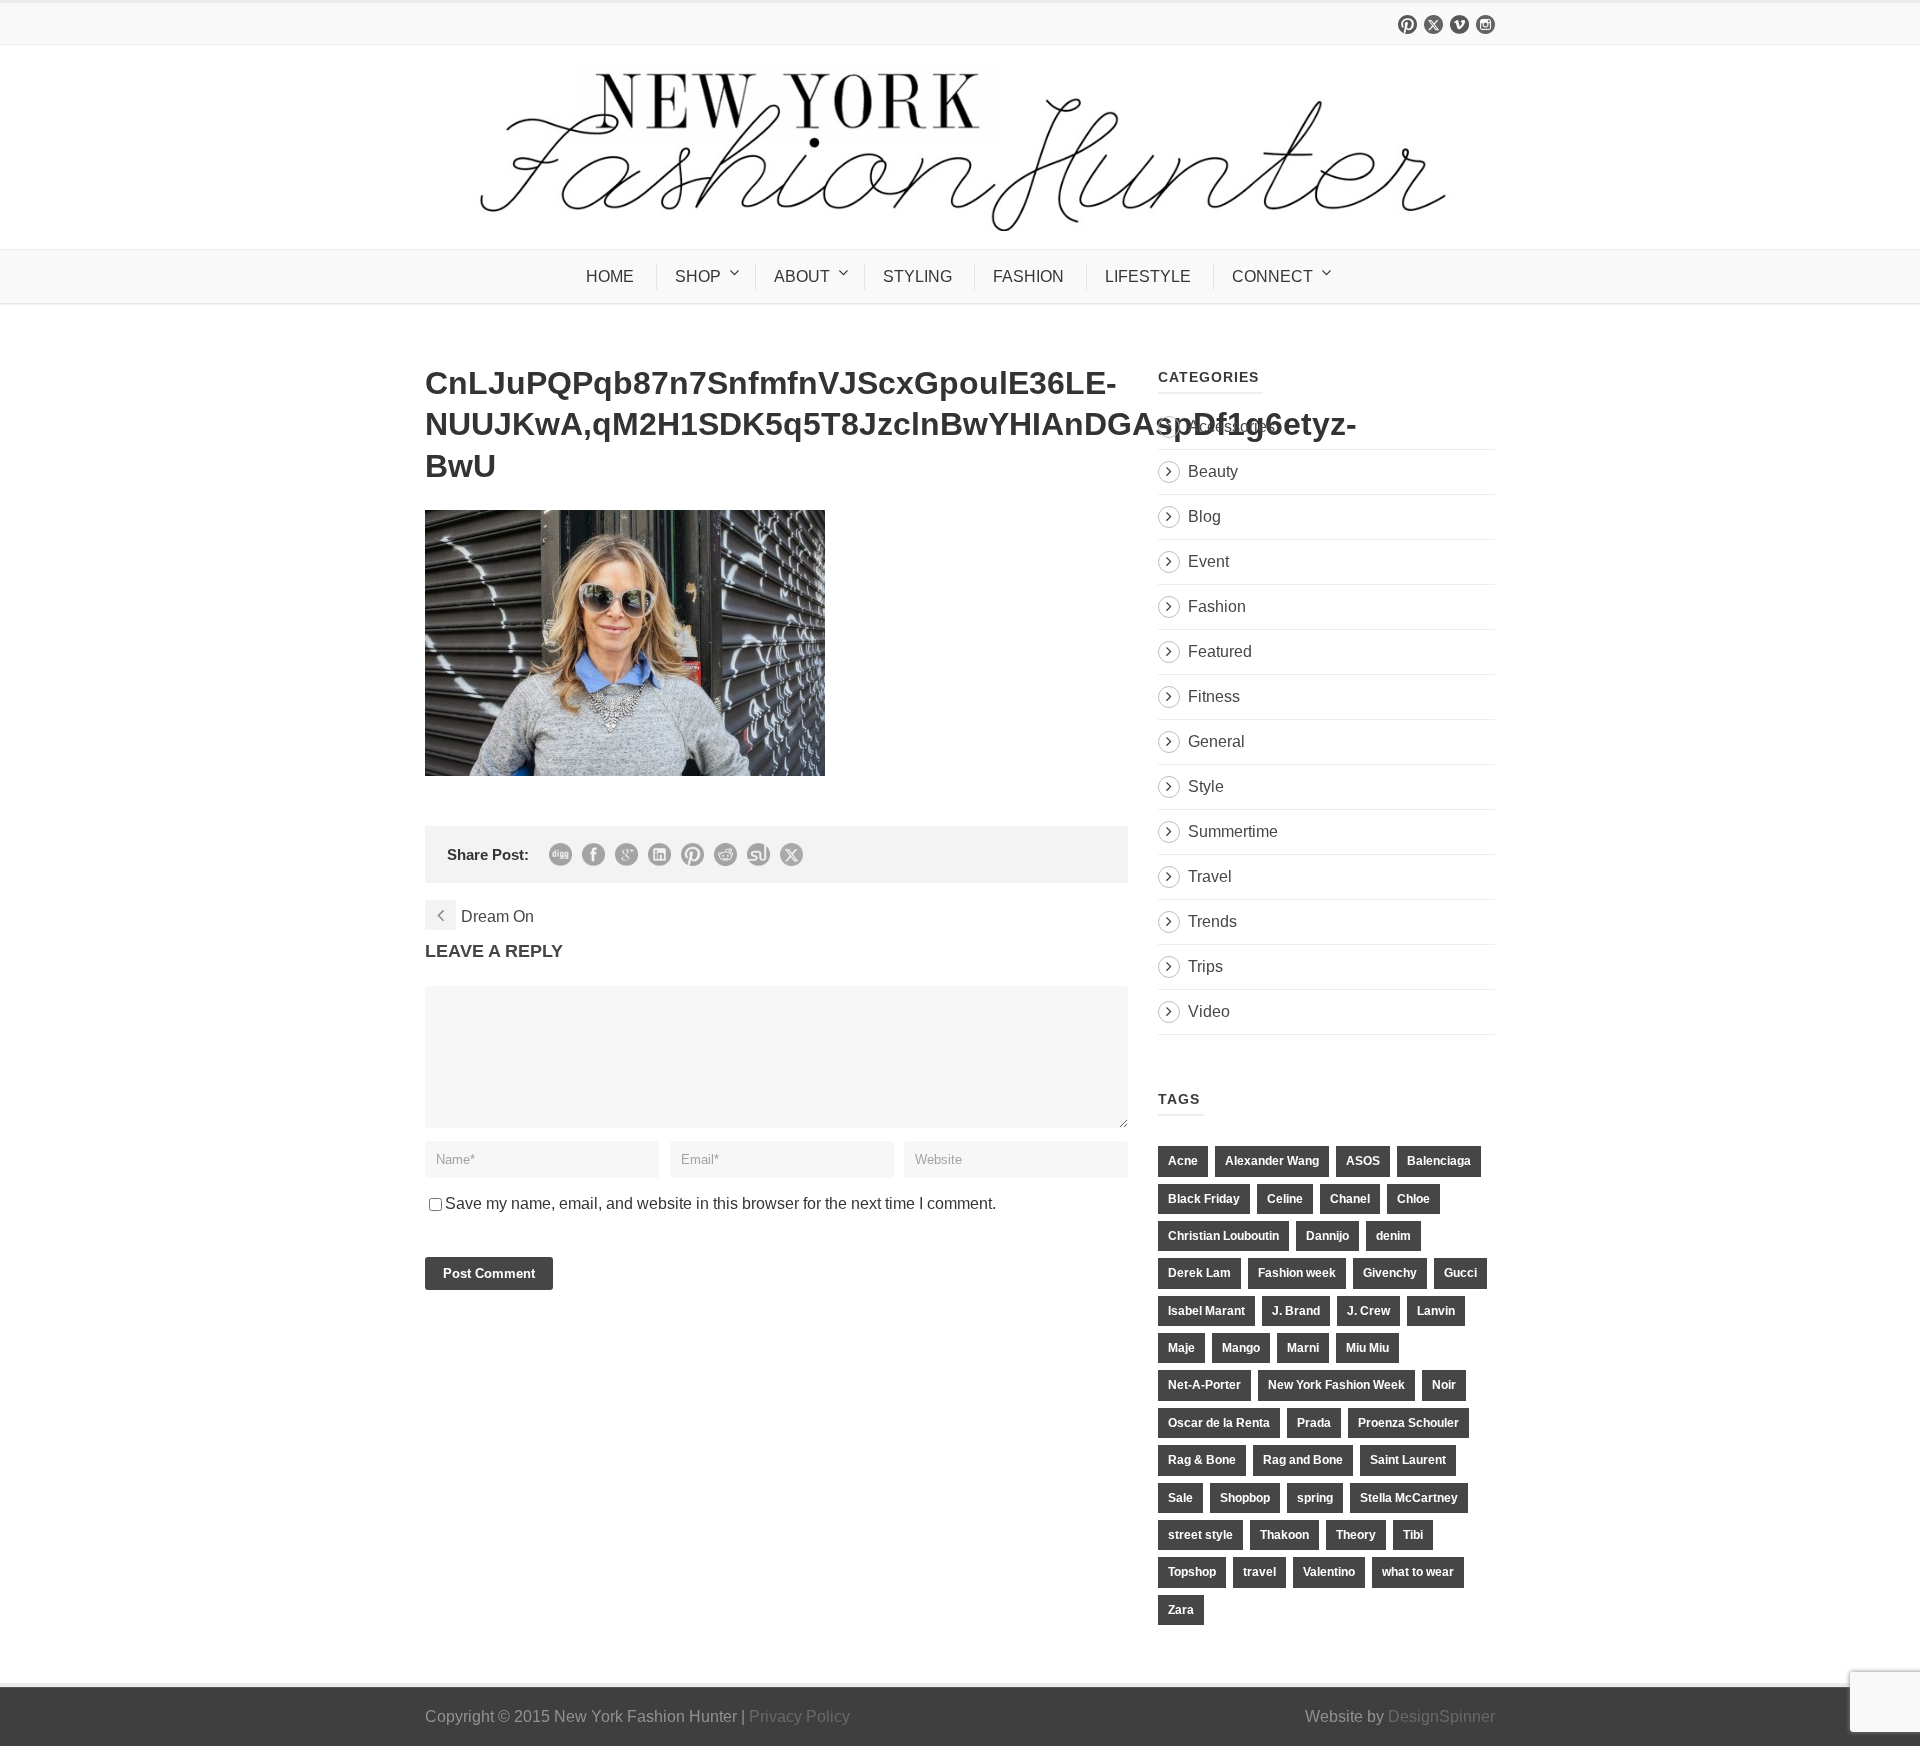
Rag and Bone (1303, 1460)
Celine (1285, 1199)
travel (1259, 1572)
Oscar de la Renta (1219, 1423)
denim (1393, 1236)
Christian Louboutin (1223, 1236)
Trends (1212, 921)
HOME (610, 276)
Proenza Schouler (1408, 1423)
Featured (1220, 651)
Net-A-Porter (1204, 1385)
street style (1200, 1535)
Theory (1356, 1535)
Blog (1204, 516)
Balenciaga (1439, 1161)
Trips (1205, 966)
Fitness (1214, 696)
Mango (1241, 1348)
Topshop (1192, 1572)
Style (1206, 786)
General (1216, 741)
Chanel (1350, 1199)
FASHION (1028, 276)
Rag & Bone (1202, 1460)
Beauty (1213, 471)
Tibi (1413, 1535)
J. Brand (1296, 1311)
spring (1315, 1498)
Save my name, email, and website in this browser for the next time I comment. (720, 1203)
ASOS (1363, 1161)
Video (1209, 1011)
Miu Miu (1367, 1348)
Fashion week (1297, 1273)
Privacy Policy (799, 1716)
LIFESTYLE (1148, 276)
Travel (1210, 876)
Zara (1181, 1610)
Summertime (1233, 831)
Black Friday (1204, 1199)
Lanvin (1436, 1311)
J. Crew (1368, 1311)
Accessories (1231, 426)
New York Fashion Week (1336, 1385)
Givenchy (1390, 1273)
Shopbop (1245, 1498)
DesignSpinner (1441, 1716)
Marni (1303, 1348)
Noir (1444, 1385)
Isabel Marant (1206, 1311)
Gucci (1460, 1273)
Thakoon (1284, 1535)
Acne (1183, 1161)
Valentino (1329, 1572)
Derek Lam (1199, 1273)
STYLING (917, 276)
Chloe (1413, 1199)
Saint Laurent (1408, 1460)
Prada (1314, 1423)
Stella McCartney (1409, 1498)
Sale (1180, 1498)
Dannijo (1327, 1236)
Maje (1181, 1348)
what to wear (1418, 1572)
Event (1208, 561)
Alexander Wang (1272, 1161)
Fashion (1217, 606)
